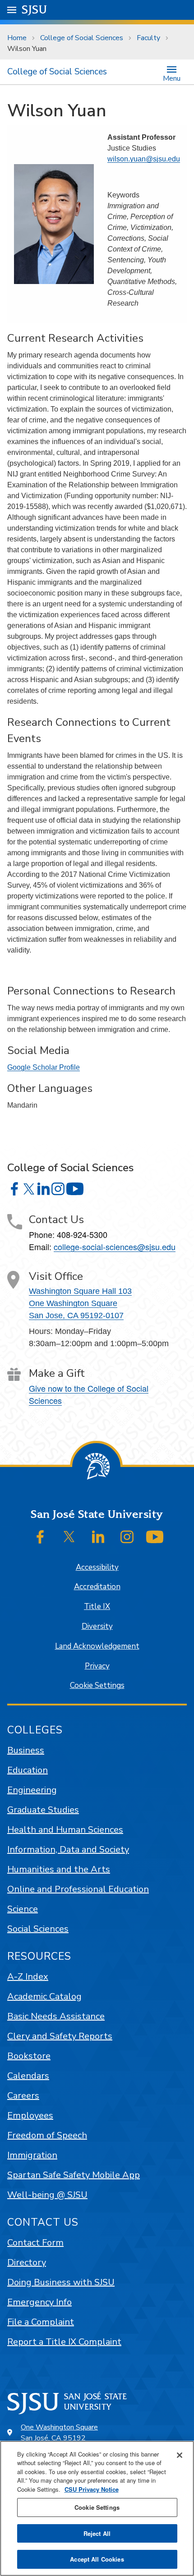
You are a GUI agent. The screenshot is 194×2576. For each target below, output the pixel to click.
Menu (172, 78)
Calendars (28, 2076)
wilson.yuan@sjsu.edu (144, 159)
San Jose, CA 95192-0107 (76, 1316)
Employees (30, 2115)
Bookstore (29, 2056)
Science (23, 1909)
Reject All (97, 2533)
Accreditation (97, 1587)
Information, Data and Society (68, 1849)
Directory (27, 2262)
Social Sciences (38, 1929)
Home (17, 38)
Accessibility (97, 1567)
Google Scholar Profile (44, 1067)
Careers (23, 2096)
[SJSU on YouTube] (155, 1537)
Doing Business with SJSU (61, 2282)
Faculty (148, 38)
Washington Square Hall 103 (80, 1291)
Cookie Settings (97, 1685)
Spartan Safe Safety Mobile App (74, 2175)
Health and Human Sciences (65, 1830)
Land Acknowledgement (97, 1646)
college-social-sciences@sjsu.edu (115, 1247)
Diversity (97, 1626)
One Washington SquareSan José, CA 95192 (59, 2433)
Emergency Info (39, 2302)
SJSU (35, 10)
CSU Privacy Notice (92, 2489)
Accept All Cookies (97, 2559)
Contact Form (35, 2243)
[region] (97, 2508)
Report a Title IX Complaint (64, 2342)
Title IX (97, 1607)
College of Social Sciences (82, 38)
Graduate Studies (43, 1810)
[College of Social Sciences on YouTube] (75, 1189)
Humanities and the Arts (59, 1869)
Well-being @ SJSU (47, 2195)
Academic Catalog (44, 1996)
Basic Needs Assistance (56, 2016)
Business (26, 1750)
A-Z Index (28, 1977)
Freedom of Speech (47, 2135)
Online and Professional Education (78, 1889)
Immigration (32, 2155)
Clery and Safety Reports (60, 2036)
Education (28, 1770)
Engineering (32, 1790)
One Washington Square (73, 1303)
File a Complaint (41, 2322)
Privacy (97, 1666)
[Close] (180, 2455)
